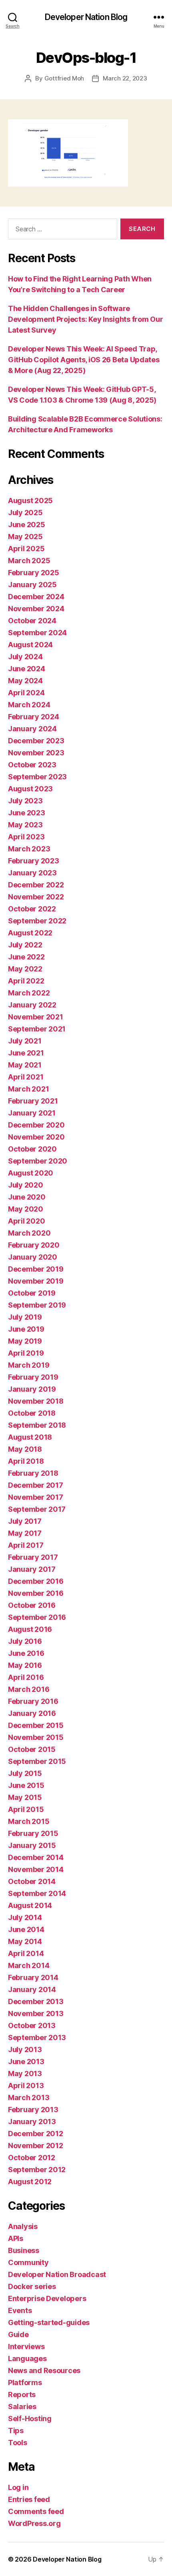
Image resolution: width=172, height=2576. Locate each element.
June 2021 (26, 1053)
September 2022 (37, 921)
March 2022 (29, 993)
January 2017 (32, 1569)
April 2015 (26, 1809)
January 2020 (33, 1257)
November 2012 (36, 2146)
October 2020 (32, 1149)
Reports (22, 2394)
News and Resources (44, 2370)
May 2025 (25, 537)
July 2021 (25, 1041)
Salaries (22, 2406)
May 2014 (25, 1941)
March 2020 (29, 1233)
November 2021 (36, 1017)
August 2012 (30, 2182)
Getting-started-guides (49, 2322)
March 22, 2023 (125, 78)
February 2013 (33, 2110)
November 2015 (36, 1737)
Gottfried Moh (64, 78)
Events (20, 2310)
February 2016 (33, 1701)
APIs (16, 2238)
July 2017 (25, 1521)
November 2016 (36, 1593)
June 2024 (27, 669)
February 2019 (33, 1377)
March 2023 (29, 849)
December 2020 (36, 1125)
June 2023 (27, 813)
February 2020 (34, 1245)
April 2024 (26, 693)
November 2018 (36, 1401)
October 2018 (32, 1413)
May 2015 (25, 1797)
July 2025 (25, 513)
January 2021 (32, 1113)
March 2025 (29, 561)
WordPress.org (34, 2523)
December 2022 (36, 885)
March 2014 (29, 1965)
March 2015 (29, 1821)
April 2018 (26, 1461)
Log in (18, 2487)
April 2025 (26, 549)
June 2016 (26, 1653)
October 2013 (32, 2025)
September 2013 (37, 2037)
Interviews (26, 2346)
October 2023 (32, 765)
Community (28, 2262)
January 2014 (32, 1989)
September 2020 (38, 1161)
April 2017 (26, 1545)
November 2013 (36, 2013)
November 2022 (36, 897)
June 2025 (27, 525)
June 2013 (26, 2061)
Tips (16, 2431)
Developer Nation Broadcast (57, 2274)
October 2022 (32, 909)
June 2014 (26, 1929)
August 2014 (30, 1905)
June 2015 (26, 1785)
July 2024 (25, 657)
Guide (18, 2334)
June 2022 (26, 957)
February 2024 (34, 717)
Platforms (25, 2382)
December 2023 (36, 741)
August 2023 (30, 789)
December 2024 (36, 597)
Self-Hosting (30, 2419)
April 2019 (26, 1353)
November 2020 (36, 1137)
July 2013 (25, 2049)
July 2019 (25, 1317)
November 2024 (36, 609)
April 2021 (26, 1077)
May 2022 (25, 969)
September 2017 (37, 1509)
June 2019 (26, 1329)
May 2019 (25, 1341)
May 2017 (25, 1533)
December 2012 (36, 2134)
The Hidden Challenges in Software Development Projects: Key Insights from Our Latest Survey (85, 319)
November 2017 (36, 1497)
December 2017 (36, 1485)
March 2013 (29, 2098)
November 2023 (36, 753)
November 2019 (36, 1281)
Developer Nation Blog (86, 17)
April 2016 (26, 1677)
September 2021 (37, 1029)
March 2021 (28, 1089)
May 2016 (25, 1665)
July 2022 (25, 945)
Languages (27, 2358)
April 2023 (26, 837)
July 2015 (25, 1773)
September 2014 (37, 1893)
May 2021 (25, 1065)
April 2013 (26, 2085)
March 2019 (29, 1365)
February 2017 (33, 1557)
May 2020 (26, 1209)
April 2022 (26, 981)
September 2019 (37, 1305)
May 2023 (25, 825)
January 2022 (32, 1005)
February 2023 (34, 861)
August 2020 (31, 1173)
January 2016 (32, 1713)
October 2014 (32, 1881)
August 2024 (30, 645)
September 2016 (37, 1617)
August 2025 (30, 501)
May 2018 (25, 1449)
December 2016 (36, 1581)
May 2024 (25, 681)
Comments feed (36, 2511)
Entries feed (29, 2499)
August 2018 (30, 1437)
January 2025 (32, 585)
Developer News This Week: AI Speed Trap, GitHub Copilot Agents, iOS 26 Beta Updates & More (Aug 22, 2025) (84, 360)
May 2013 (25, 2073)
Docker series (32, 2286)
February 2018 (33, 1473)
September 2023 (37, 777)
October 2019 (32, 1293)
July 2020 (26, 1185)
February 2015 (33, 1833)
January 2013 (32, 2122)
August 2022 (30, 933)
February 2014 (33, 1977)
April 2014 (26, 1953)
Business (24, 2250)
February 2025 (34, 573)
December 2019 (36, 1269)
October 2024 (32, 621)
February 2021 (33, 1101)
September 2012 (37, 2170)
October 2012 (32, 2158)
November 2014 (36, 1869)
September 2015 (37, 1761)
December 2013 (36, 2001)
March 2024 (29, 705)
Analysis (23, 2226)
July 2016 (25, 1641)
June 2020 (27, 1197)
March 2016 (29, 1689)
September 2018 (37, 1425)
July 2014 (25, 1917)
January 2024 (32, 729)
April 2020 (26, 1221)
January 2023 (32, 873)
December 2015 (36, 1725)
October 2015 (32, 1749)
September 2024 (37, 633)
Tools (18, 2443)
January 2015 (32, 1845)
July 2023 (25, 801)
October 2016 (32, 1605)
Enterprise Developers (47, 2298)
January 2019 (32, 1389)
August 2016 (30, 1629)
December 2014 (36, 1857)
